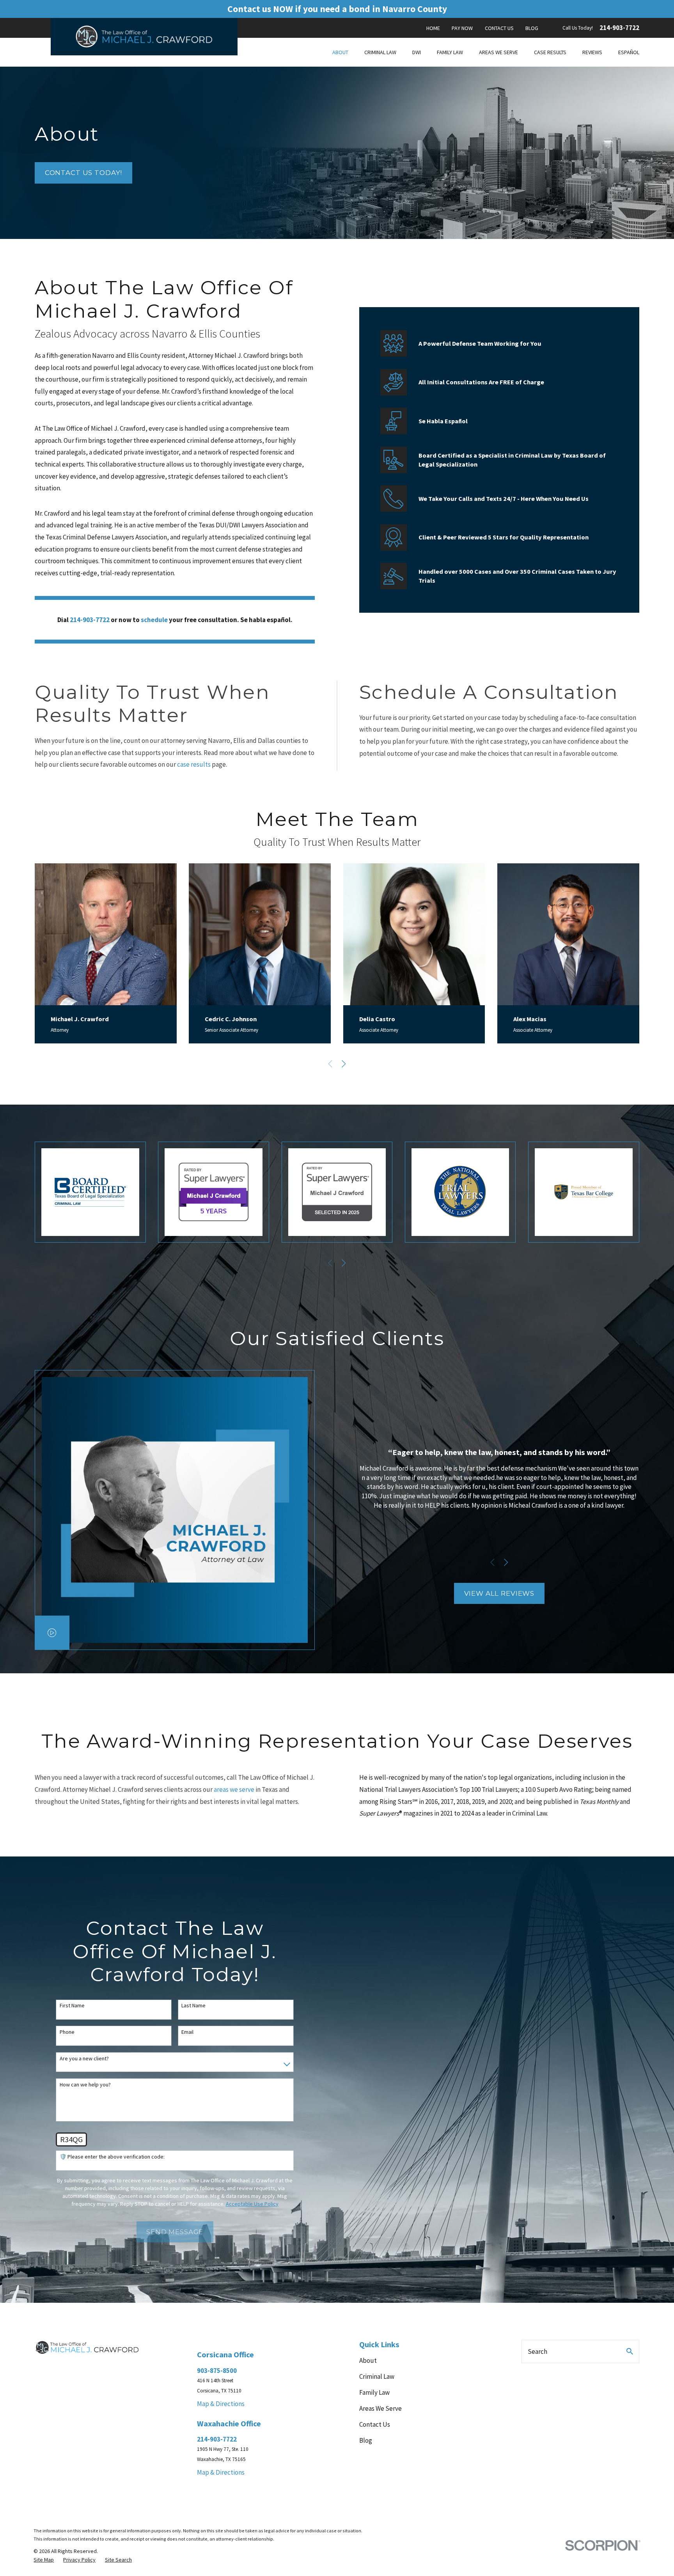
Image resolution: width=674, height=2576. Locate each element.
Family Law (374, 2392)
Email (187, 2032)
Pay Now (462, 28)
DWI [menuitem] (417, 52)
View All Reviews (499, 1593)
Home (433, 28)
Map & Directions (221, 2404)
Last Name (193, 2006)
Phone (67, 2032)
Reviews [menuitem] (592, 52)
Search (537, 2351)
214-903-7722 (619, 28)
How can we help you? (85, 2085)
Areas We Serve (380, 2408)
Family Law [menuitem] (450, 52)
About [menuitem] (340, 52)
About (368, 2360)
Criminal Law (377, 2376)
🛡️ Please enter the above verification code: (112, 2157)
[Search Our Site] (630, 2351)
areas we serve (234, 1789)
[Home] (144, 36)
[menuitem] (44, 2560)
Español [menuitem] (629, 52)
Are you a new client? (84, 2059)
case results (194, 764)
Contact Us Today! (83, 173)
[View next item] (344, 1064)
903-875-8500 (217, 2371)
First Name (72, 2006)
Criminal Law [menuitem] (380, 52)
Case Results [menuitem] (550, 52)
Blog (532, 28)
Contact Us (499, 28)
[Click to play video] (52, 1633)
